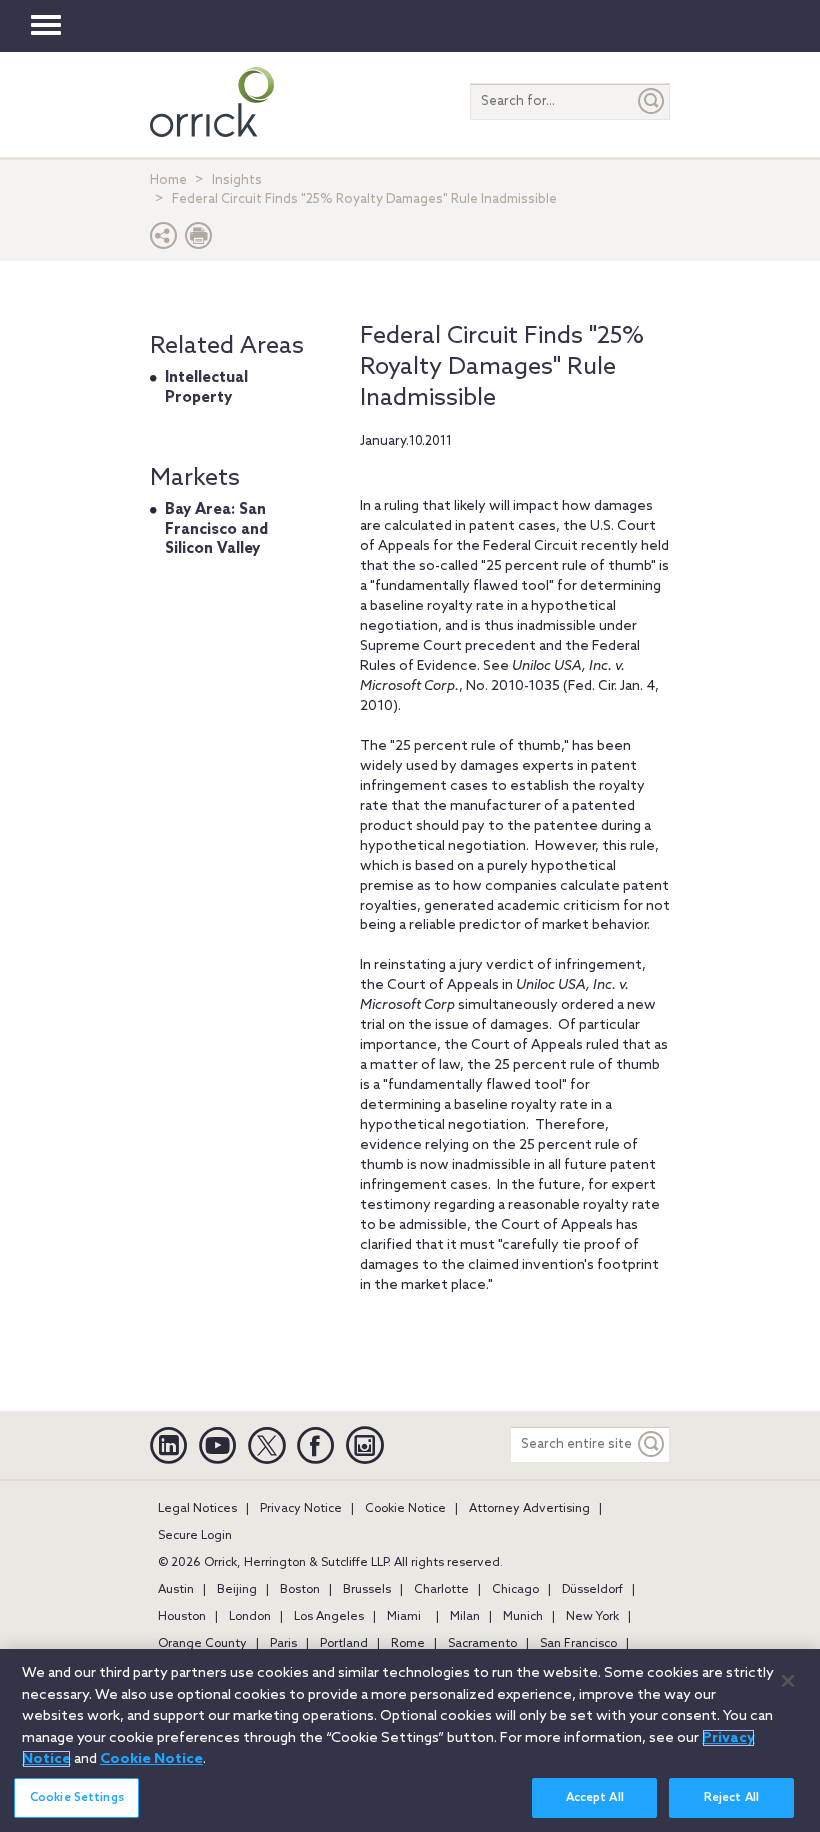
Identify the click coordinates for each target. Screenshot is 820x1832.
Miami (404, 1617)
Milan (465, 1617)
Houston (182, 1617)
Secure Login (195, 1536)
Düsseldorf (592, 1590)
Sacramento (482, 1644)
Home (168, 180)
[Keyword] (652, 1444)
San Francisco (578, 1644)
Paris (283, 1644)
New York (592, 1617)
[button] (164, 240)
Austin (176, 1590)
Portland (344, 1644)
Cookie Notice (405, 1509)
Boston (300, 1590)
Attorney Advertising (529, 1509)
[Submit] (652, 101)
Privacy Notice (301, 1509)
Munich (523, 1617)
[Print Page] (199, 240)
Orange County (202, 1644)
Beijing (237, 1590)
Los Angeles (329, 1617)
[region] (410, 1740)
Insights (237, 180)
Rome (408, 1644)
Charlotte (441, 1590)
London (250, 1617)
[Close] (788, 1681)
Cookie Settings (77, 1798)
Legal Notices (197, 1509)
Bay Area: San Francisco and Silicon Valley (216, 529)
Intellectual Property (206, 388)
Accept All (595, 1798)
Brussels (367, 1590)
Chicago (515, 1590)
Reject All (731, 1798)
